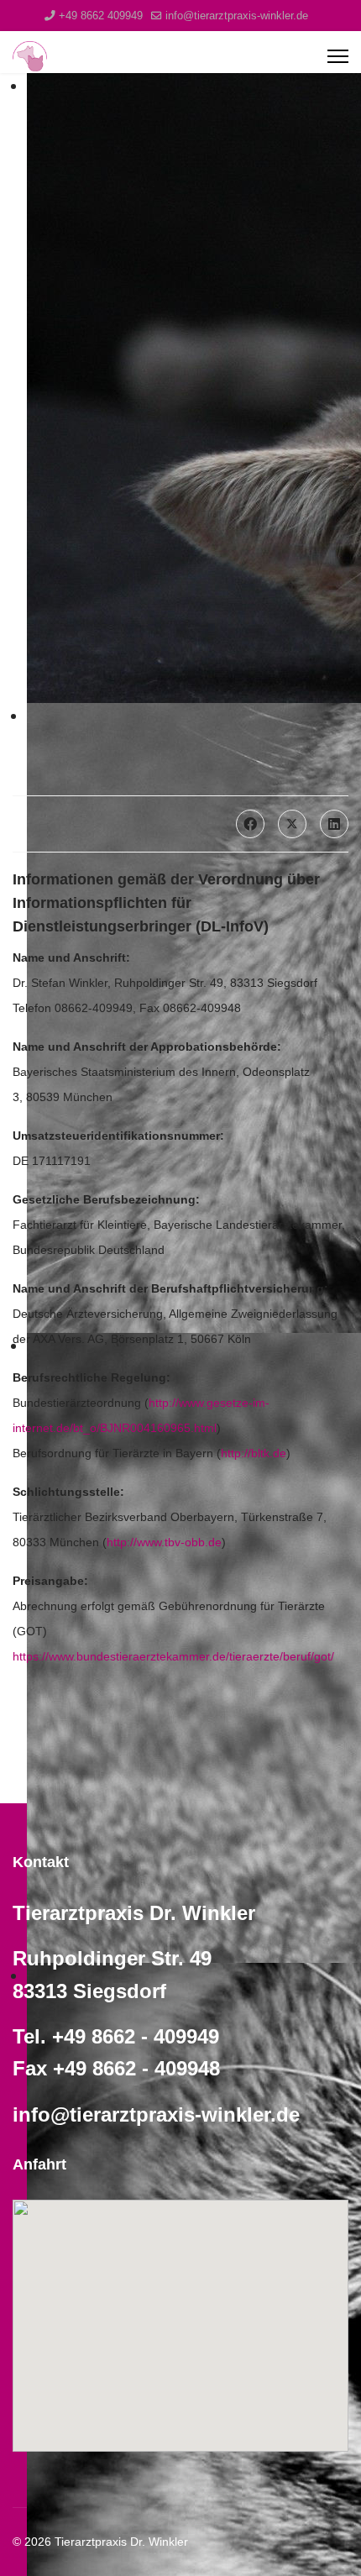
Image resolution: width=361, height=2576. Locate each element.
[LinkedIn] (334, 824)
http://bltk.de (254, 1453)
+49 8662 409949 (101, 16)
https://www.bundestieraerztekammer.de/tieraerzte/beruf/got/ (173, 1656)
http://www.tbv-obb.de (164, 1542)
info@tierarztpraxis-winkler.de (237, 16)
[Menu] (338, 56)
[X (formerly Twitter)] (292, 824)
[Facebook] (250, 824)
